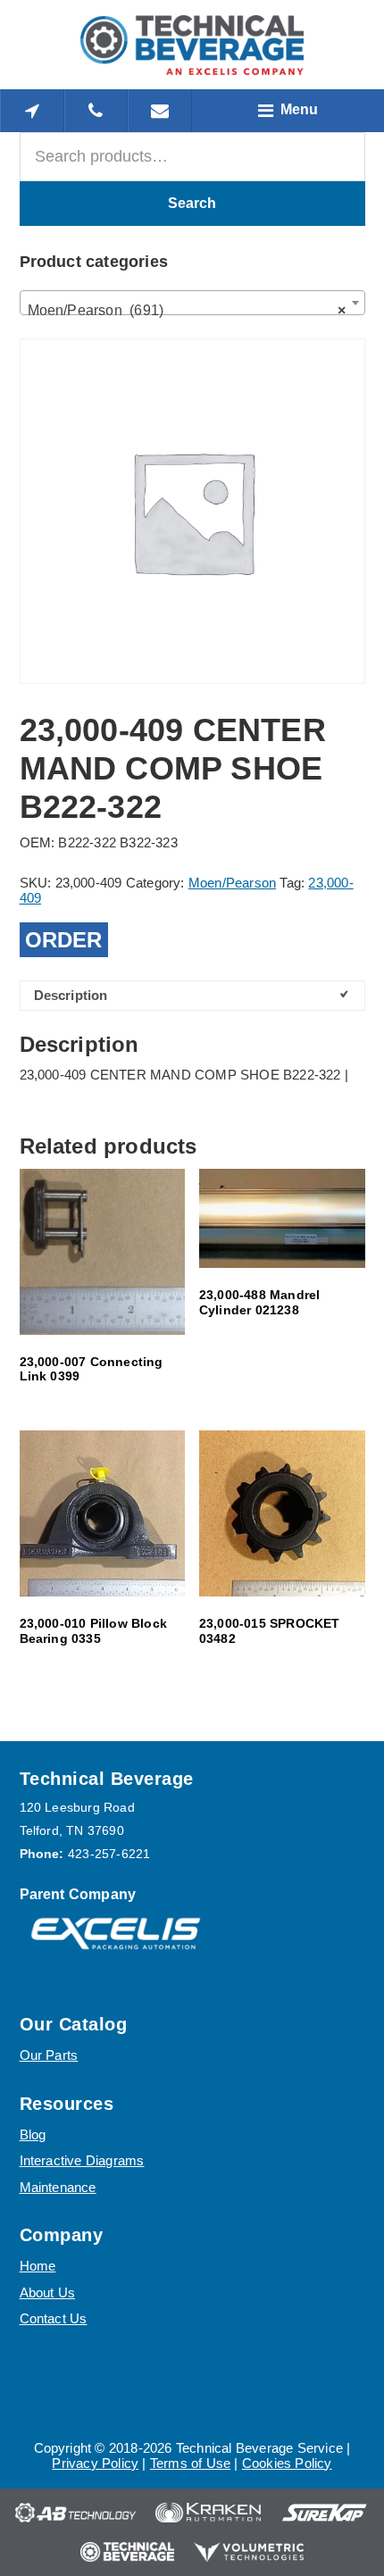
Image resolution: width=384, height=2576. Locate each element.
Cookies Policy (287, 2463)
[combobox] (192, 303)
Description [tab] (71, 995)
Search (192, 203)
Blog (33, 2134)
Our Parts (49, 2055)
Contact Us (54, 2318)
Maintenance (58, 2187)
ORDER (64, 940)
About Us (48, 2293)
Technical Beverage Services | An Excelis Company (192, 45)
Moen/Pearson (232, 883)
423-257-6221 (109, 1854)
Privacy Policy (95, 2463)
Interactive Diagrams (82, 2160)
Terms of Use (190, 2463)
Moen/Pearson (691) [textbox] (187, 310)
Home (38, 2266)
